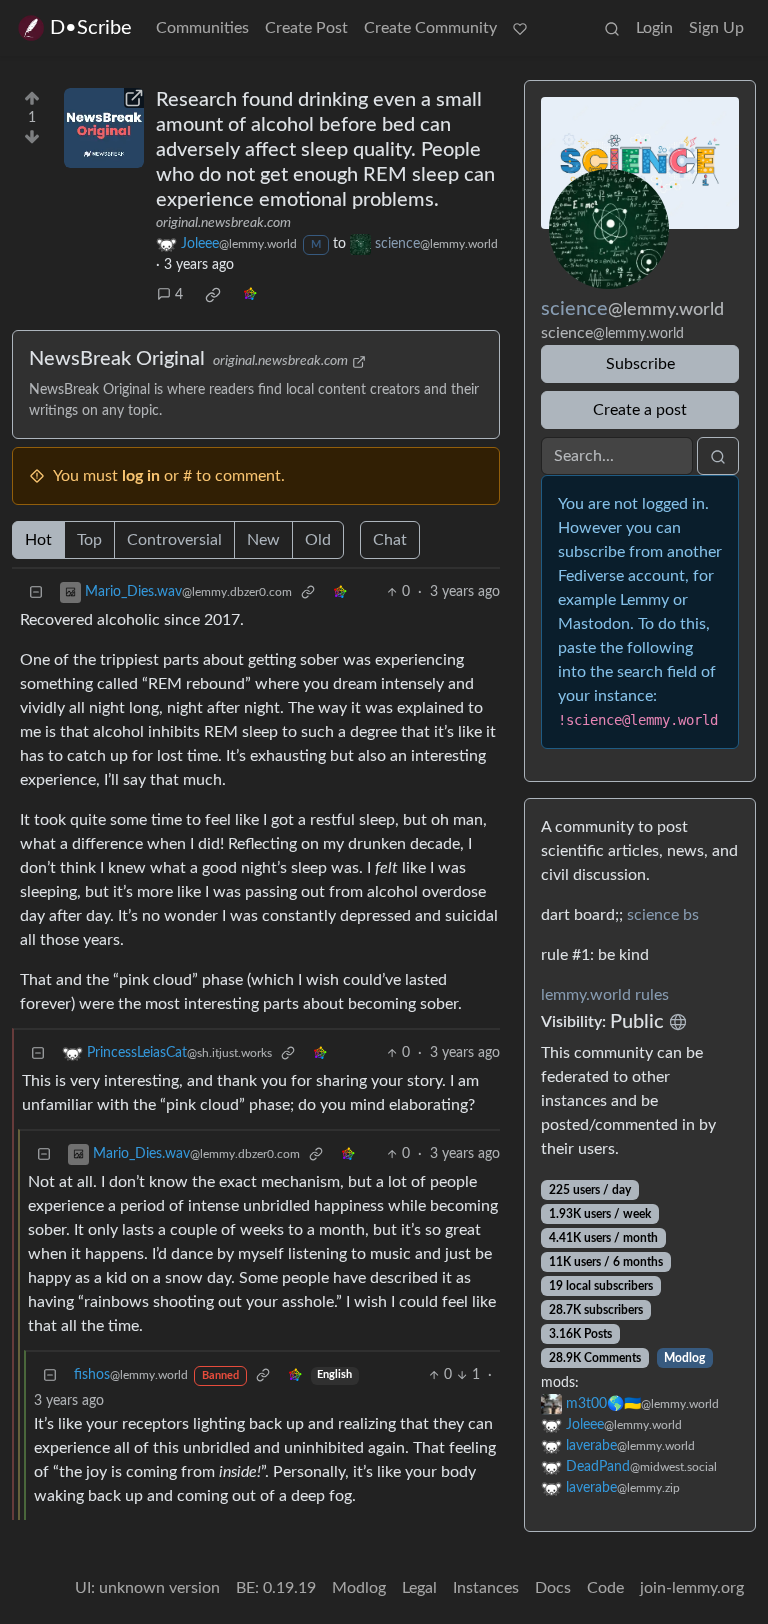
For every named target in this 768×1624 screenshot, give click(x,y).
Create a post (640, 410)
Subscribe (640, 364)
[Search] (612, 28)
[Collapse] (36, 592)
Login (654, 28)
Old (318, 540)
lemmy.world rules (605, 995)
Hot (38, 540)
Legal (419, 1588)
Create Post (306, 28)
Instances (486, 1588)
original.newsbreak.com (223, 223)
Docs (553, 1588)
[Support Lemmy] (520, 28)
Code (605, 1588)
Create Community (430, 28)
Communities (202, 28)
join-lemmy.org (692, 1588)
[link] (213, 295)
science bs (663, 915)
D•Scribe (91, 28)
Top (89, 540)
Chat (390, 540)
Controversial (174, 540)
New (263, 540)
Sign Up (716, 28)
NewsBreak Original (117, 359)
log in (141, 476)
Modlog (684, 1358)
